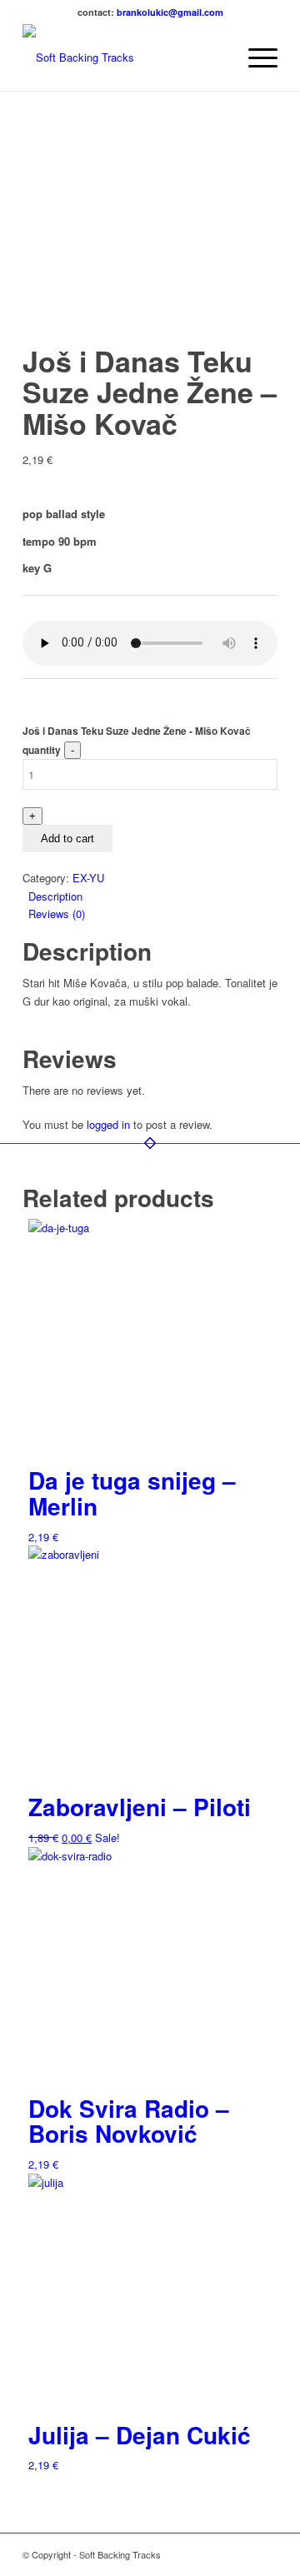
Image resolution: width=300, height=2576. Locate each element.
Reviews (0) (57, 914)
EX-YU (88, 878)
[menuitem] (215, 57)
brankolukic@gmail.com (170, 12)
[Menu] (255, 57)
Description (55, 896)
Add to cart (67, 839)
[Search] (215, 57)
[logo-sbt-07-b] (125, 57)
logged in (108, 1124)
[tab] (153, 896)
